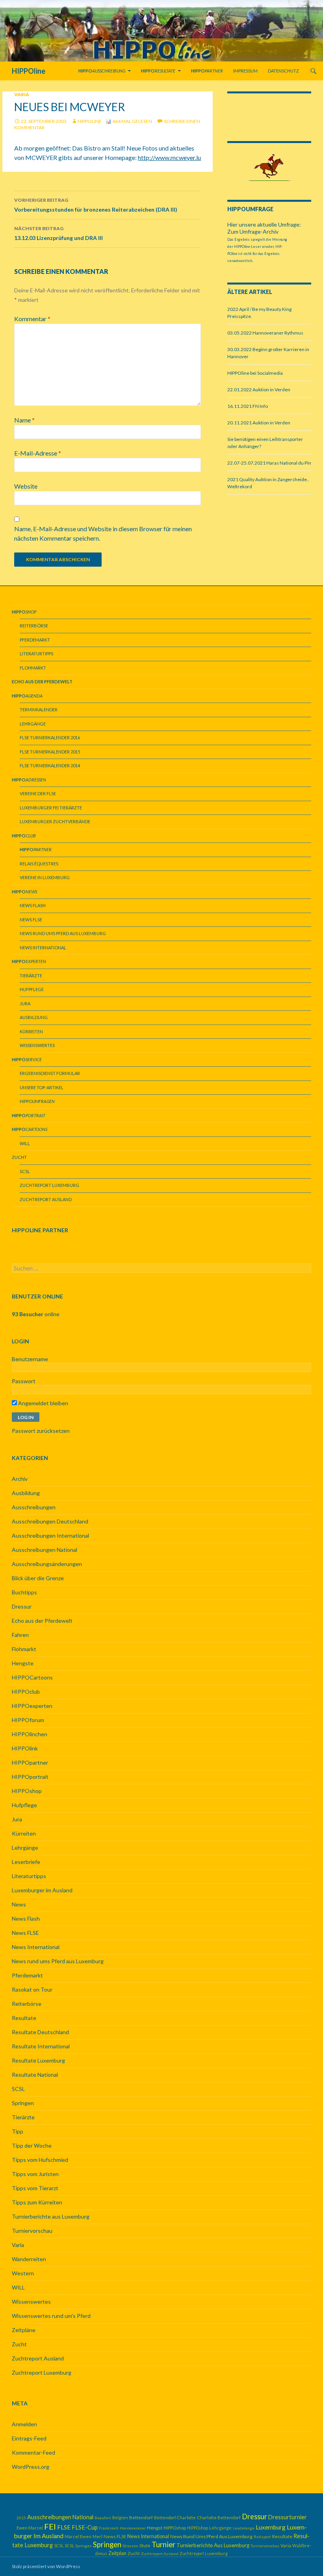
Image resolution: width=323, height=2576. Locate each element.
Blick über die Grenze (38, 1578)
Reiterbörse (34, 626)
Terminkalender (39, 710)
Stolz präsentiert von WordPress (46, 2566)
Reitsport (262, 2537)
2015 (21, 2518)
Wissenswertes (37, 1045)
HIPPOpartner (30, 1762)
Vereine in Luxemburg (45, 877)
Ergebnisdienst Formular (50, 1073)
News (19, 1904)
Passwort (24, 1381)
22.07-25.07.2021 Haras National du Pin (269, 463)
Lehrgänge (33, 724)
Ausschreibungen (34, 1507)
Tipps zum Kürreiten (37, 2202)
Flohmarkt (33, 668)
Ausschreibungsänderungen (47, 1564)
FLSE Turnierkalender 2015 (50, 752)
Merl (97, 2536)
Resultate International (41, 2046)
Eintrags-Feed (29, 2438)
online (36, 1314)
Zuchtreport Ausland (46, 1199)
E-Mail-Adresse (38, 453)
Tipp (18, 2131)
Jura (25, 1003)
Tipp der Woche (32, 2145)
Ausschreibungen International (50, 1535)
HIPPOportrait (30, 1777)
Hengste (23, 1663)
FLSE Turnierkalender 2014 (50, 765)
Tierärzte (31, 976)
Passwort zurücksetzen (41, 1431)
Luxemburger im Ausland (42, 1890)
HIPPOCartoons (32, 1677)
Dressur (22, 1606)
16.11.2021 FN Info (248, 406)
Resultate (24, 2018)
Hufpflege (32, 989)
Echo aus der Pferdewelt (42, 1621)
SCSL (25, 1171)
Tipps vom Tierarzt (35, 2188)
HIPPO (37, 1101)
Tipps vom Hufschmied (40, 2160)
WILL (25, 1143)
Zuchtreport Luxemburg (49, 1185)
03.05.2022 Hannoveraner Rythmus (265, 333)
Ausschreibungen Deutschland (50, 1521)
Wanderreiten (29, 2259)
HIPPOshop (27, 1791)
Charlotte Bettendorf (219, 2517)
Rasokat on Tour (32, 1989)
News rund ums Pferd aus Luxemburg (63, 933)
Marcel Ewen (78, 2536)
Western (23, 2273)
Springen (23, 2103)
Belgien (120, 2517)
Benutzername (30, 1359)
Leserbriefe (26, 1862)
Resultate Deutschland (40, 2032)
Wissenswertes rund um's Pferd (51, 2316)
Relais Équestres (39, 864)
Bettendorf (141, 2517)
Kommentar (32, 319)
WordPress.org (31, 2467)
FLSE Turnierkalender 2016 (50, 737)
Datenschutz (283, 71)
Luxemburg (271, 2527)
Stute (145, 2545)
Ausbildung (34, 1017)
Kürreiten (31, 1031)
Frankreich (109, 2528)
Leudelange (244, 2528)
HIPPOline (29, 71)
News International (43, 948)
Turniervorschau (32, 2231)
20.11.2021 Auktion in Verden (259, 423)
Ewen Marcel (30, 2528)
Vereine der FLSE (38, 793)
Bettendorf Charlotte (175, 2517)
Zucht (19, 1157)
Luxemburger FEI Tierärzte (51, 808)
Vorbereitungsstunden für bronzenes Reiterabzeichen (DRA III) (96, 205)
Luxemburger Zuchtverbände (55, 821)
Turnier (163, 2544)
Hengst (155, 2528)
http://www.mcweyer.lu (169, 157)
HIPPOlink (25, 1748)
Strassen (130, 2546)
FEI (50, 2526)
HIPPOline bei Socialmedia (255, 373)
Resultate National (35, 2075)
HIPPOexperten (32, 1706)
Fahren (20, 1635)
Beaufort (103, 2518)
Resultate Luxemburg (38, 2060)
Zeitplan (117, 2553)
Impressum (245, 71)
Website (26, 486)
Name (24, 420)
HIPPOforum (28, 1720)
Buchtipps (24, 1592)
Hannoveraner (133, 2528)
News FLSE (31, 920)
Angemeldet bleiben (43, 1403)
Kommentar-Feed (33, 2452)
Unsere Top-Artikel (42, 1087)
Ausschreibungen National (45, 1550)
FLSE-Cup (85, 2527)
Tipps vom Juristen (35, 2174)
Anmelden (24, 2424)
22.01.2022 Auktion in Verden (259, 390)
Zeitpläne (24, 2330)
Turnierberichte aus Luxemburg (51, 2216)
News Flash (33, 905)
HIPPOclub (26, 1692)
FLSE (64, 2527)
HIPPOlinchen (30, 1734)
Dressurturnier (288, 2517)
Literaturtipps (36, 654)
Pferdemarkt (35, 640)
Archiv (20, 1479)
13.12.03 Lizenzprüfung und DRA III (58, 233)
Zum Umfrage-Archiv (253, 232)
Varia (22, 94)
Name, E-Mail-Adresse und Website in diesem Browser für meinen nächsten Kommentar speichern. (103, 533)
